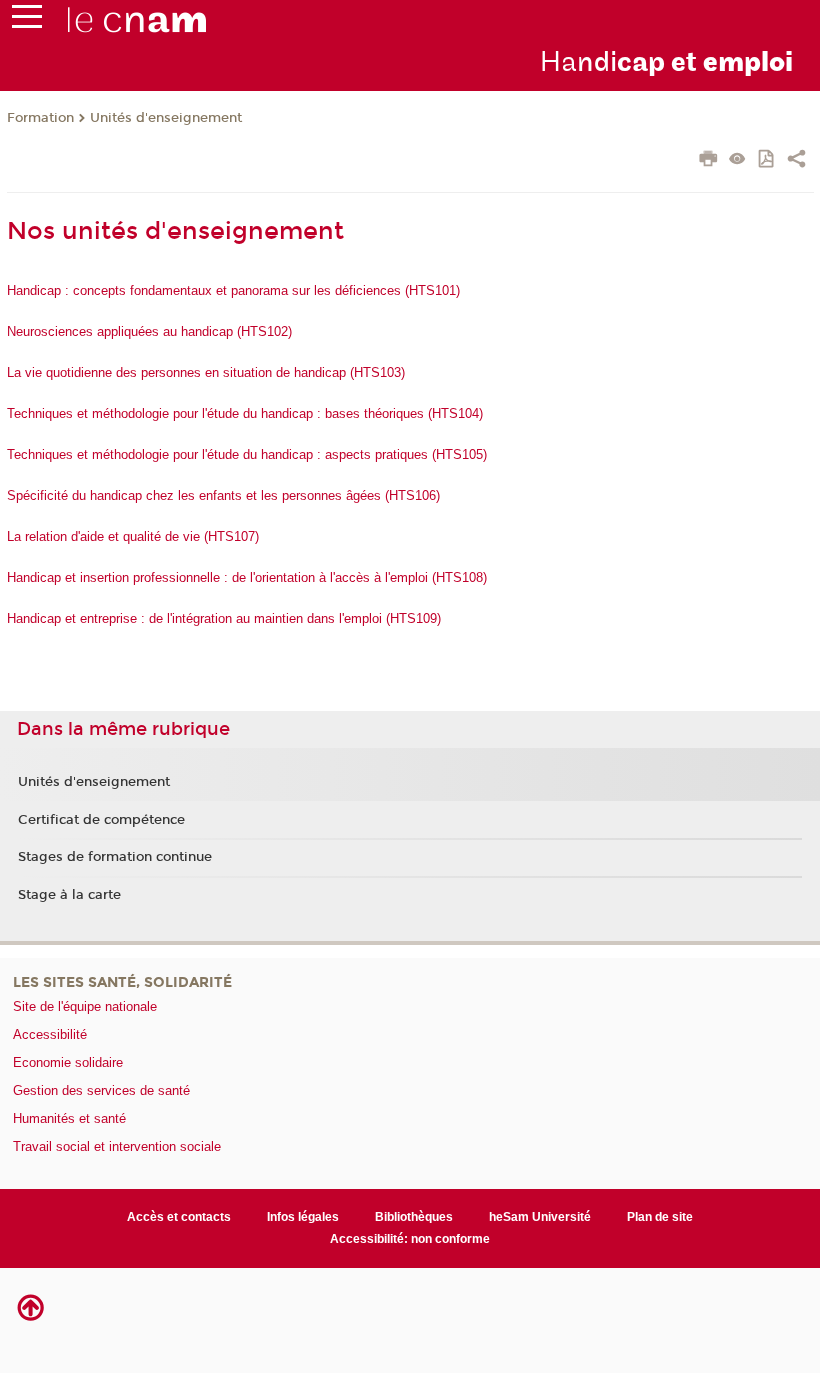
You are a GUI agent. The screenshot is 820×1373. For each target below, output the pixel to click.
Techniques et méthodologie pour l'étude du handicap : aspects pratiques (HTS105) (247, 454)
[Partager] (796, 161)
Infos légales (303, 1217)
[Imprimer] (708, 161)
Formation (40, 118)
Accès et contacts (179, 1217)
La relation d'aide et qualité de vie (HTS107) (133, 536)
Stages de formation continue (115, 857)
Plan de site (660, 1217)
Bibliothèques (414, 1217)
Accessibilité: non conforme (410, 1239)
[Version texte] (737, 160)
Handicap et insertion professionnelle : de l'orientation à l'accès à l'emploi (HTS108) (247, 577)
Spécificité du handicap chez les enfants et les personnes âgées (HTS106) (223, 495)
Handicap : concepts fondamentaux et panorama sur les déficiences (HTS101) (233, 290)
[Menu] (27, 21)
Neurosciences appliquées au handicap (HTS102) (149, 331)
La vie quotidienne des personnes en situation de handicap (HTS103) (206, 372)
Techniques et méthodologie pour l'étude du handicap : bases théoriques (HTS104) (245, 413)
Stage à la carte (69, 895)
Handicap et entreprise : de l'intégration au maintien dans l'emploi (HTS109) (224, 618)
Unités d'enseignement (166, 118)
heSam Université (540, 1217)
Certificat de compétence (101, 820)
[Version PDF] (767, 160)
